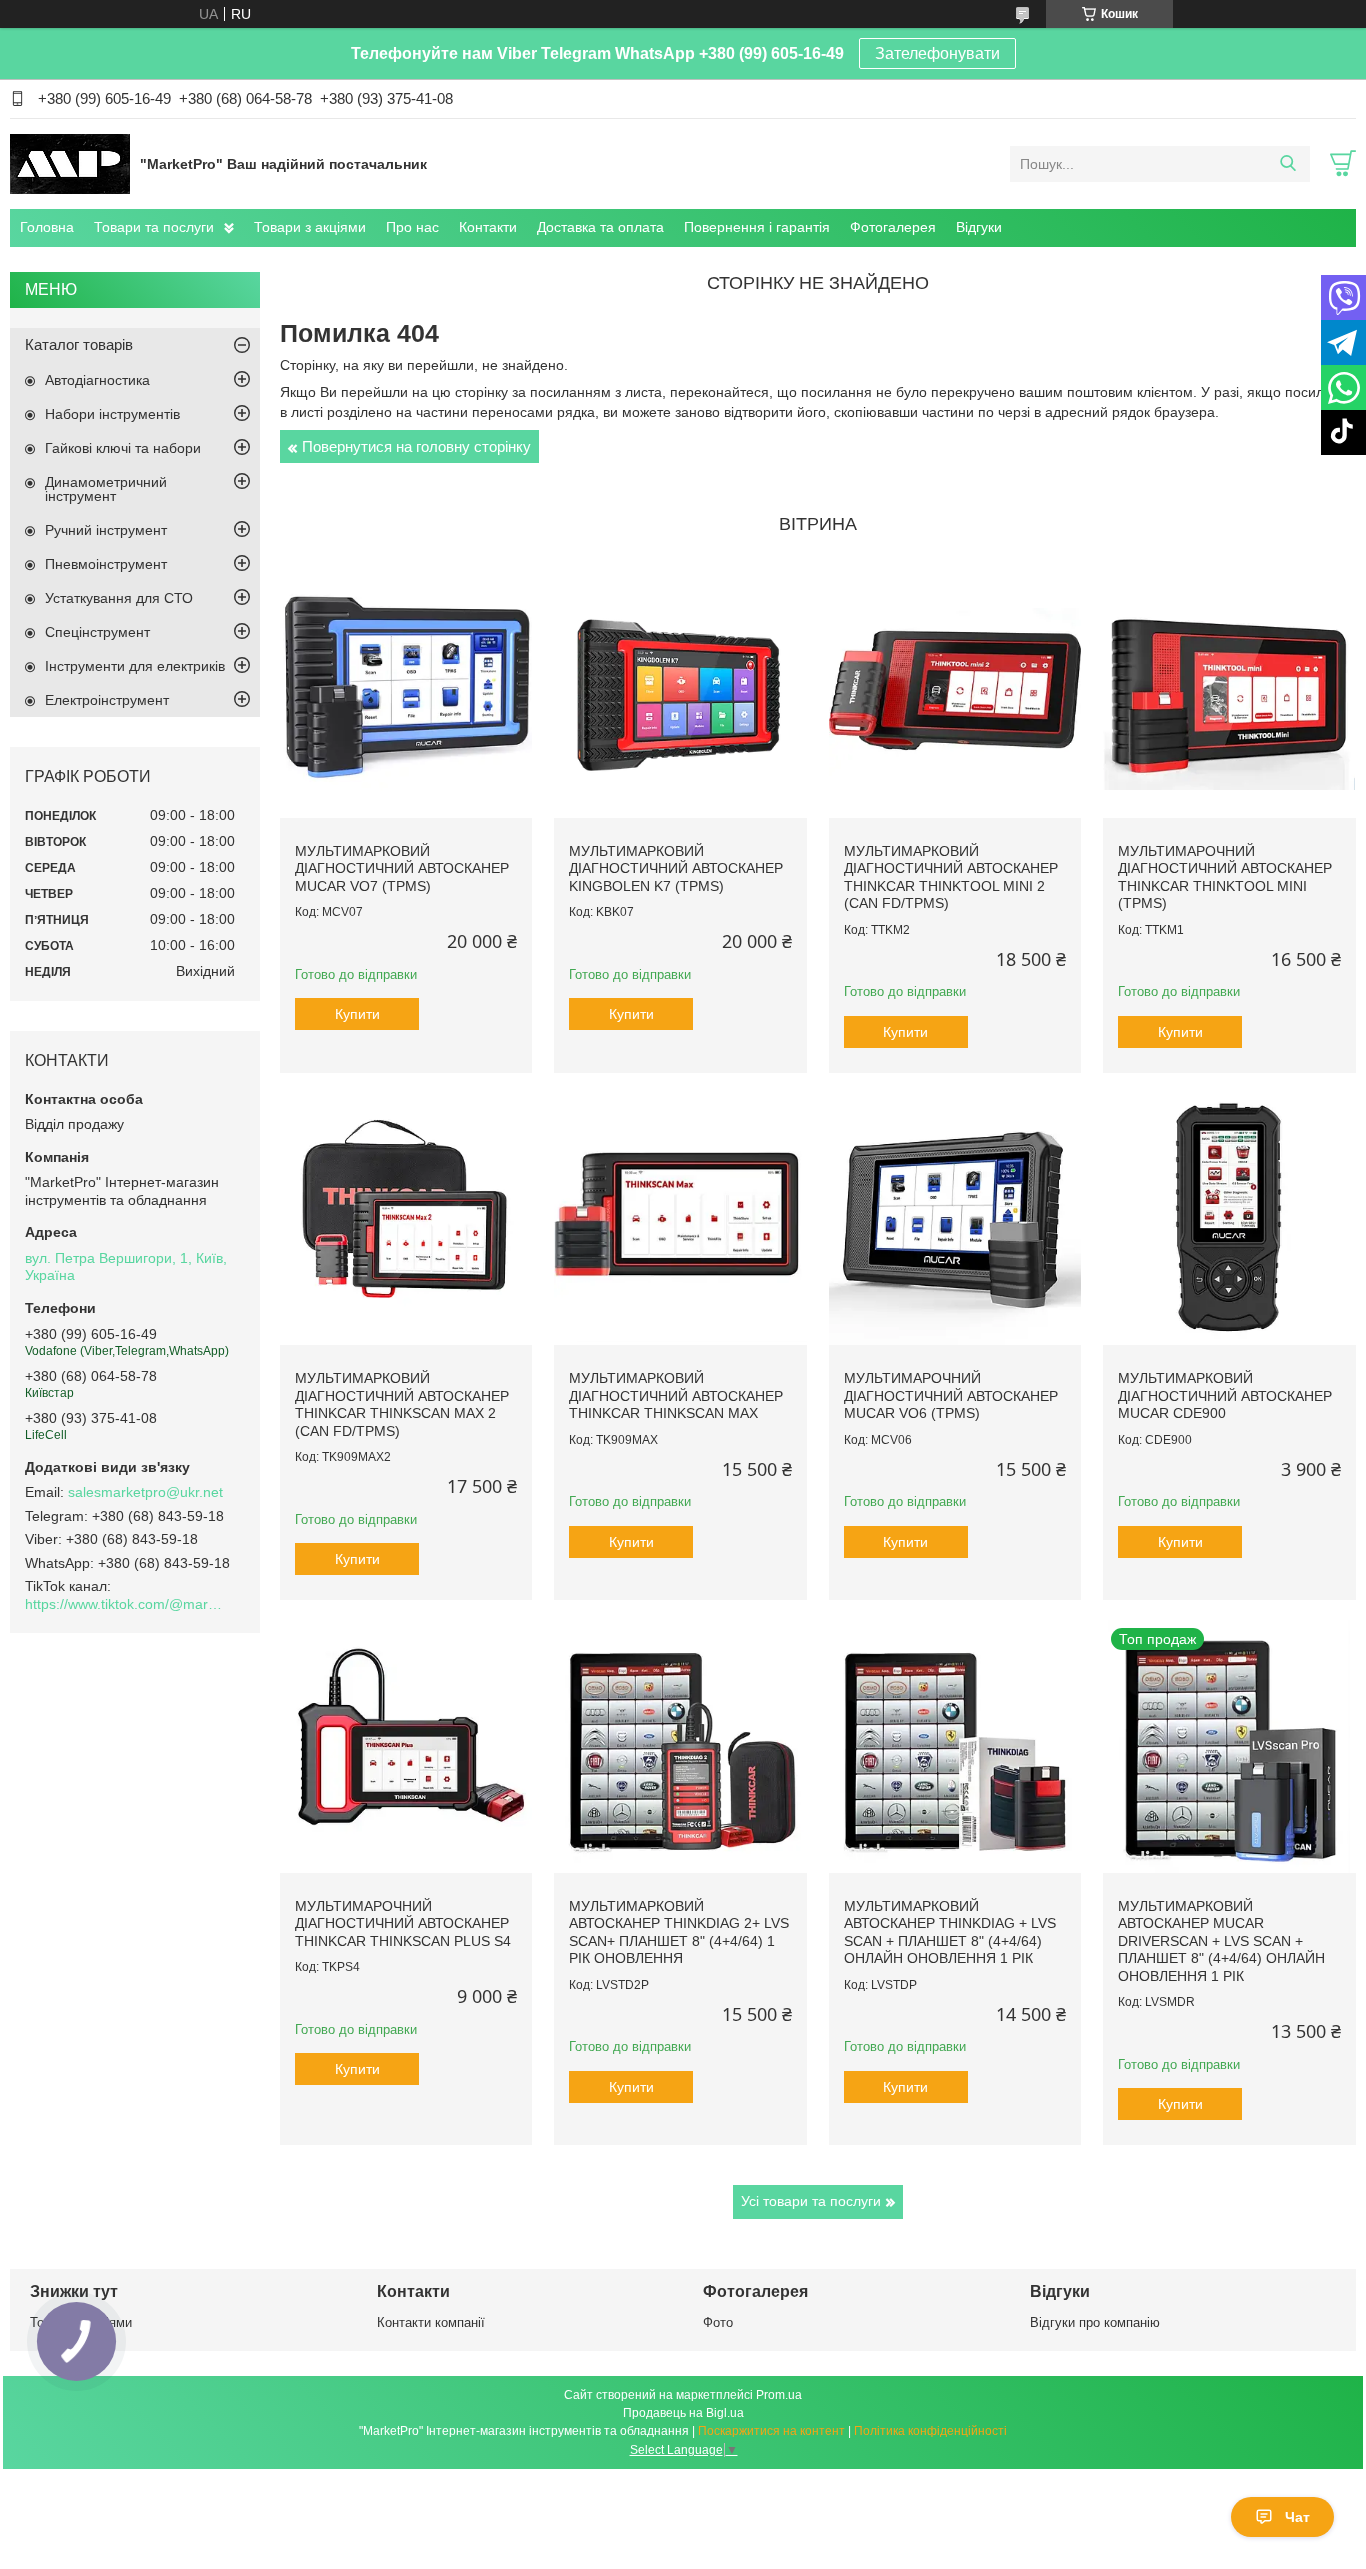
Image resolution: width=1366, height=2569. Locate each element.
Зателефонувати (937, 53)
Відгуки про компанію (1095, 2322)
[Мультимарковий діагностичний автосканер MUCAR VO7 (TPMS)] (406, 691)
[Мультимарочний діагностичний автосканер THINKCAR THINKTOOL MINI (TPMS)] (1229, 691)
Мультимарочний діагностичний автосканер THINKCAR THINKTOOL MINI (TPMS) (1225, 877)
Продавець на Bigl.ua (683, 2413)
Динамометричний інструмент (106, 489)
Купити (357, 1014)
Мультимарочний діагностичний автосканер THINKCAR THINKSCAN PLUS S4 (403, 1923)
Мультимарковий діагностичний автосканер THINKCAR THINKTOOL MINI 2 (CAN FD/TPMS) (951, 877)
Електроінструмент (107, 700)
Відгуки (979, 227)
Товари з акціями (310, 227)
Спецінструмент (97, 632)
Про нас (412, 227)
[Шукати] (1287, 164)
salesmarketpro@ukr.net (145, 1492)
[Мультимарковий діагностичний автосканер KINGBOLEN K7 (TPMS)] (680, 691)
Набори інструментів (112, 414)
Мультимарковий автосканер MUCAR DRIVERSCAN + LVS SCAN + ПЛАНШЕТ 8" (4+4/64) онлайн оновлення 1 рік (1221, 1941)
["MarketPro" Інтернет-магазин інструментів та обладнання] (70, 163)
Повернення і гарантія (757, 227)
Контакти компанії (431, 2322)
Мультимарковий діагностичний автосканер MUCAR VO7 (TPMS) (402, 868)
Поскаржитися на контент (771, 2431)
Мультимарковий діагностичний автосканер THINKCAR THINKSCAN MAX (676, 1395)
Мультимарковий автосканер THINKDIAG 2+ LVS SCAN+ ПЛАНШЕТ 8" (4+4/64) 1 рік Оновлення (679, 1932)
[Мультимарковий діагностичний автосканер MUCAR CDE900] (1229, 1219)
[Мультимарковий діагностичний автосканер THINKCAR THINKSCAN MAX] (680, 1219)
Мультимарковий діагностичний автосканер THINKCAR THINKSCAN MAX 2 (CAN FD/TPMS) (402, 1404)
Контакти (488, 227)
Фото (718, 2322)
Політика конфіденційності (930, 2431)
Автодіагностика (97, 380)
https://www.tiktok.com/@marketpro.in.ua (125, 1604)
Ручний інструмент (106, 530)
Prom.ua (779, 2395)
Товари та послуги (154, 227)
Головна (47, 227)
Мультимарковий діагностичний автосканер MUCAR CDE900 (1225, 1395)
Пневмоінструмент (106, 564)
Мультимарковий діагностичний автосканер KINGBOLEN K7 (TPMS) (676, 868)
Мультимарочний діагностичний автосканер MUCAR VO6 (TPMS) (951, 1395)
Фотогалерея (893, 227)
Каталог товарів (79, 344)
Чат (1297, 2517)
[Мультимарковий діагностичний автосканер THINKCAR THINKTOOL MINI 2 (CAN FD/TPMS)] (955, 691)
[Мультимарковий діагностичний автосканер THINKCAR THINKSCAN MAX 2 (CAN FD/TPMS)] (406, 1219)
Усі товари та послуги (811, 2201)
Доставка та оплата (600, 227)
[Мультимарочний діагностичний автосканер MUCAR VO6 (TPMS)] (955, 1219)
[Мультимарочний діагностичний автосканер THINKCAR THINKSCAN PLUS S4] (406, 1746)
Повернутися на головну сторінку (416, 446)
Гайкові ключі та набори (123, 448)
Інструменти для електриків (135, 666)
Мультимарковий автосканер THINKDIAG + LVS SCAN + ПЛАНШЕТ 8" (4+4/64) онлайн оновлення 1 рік (950, 1932)
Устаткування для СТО (119, 598)
